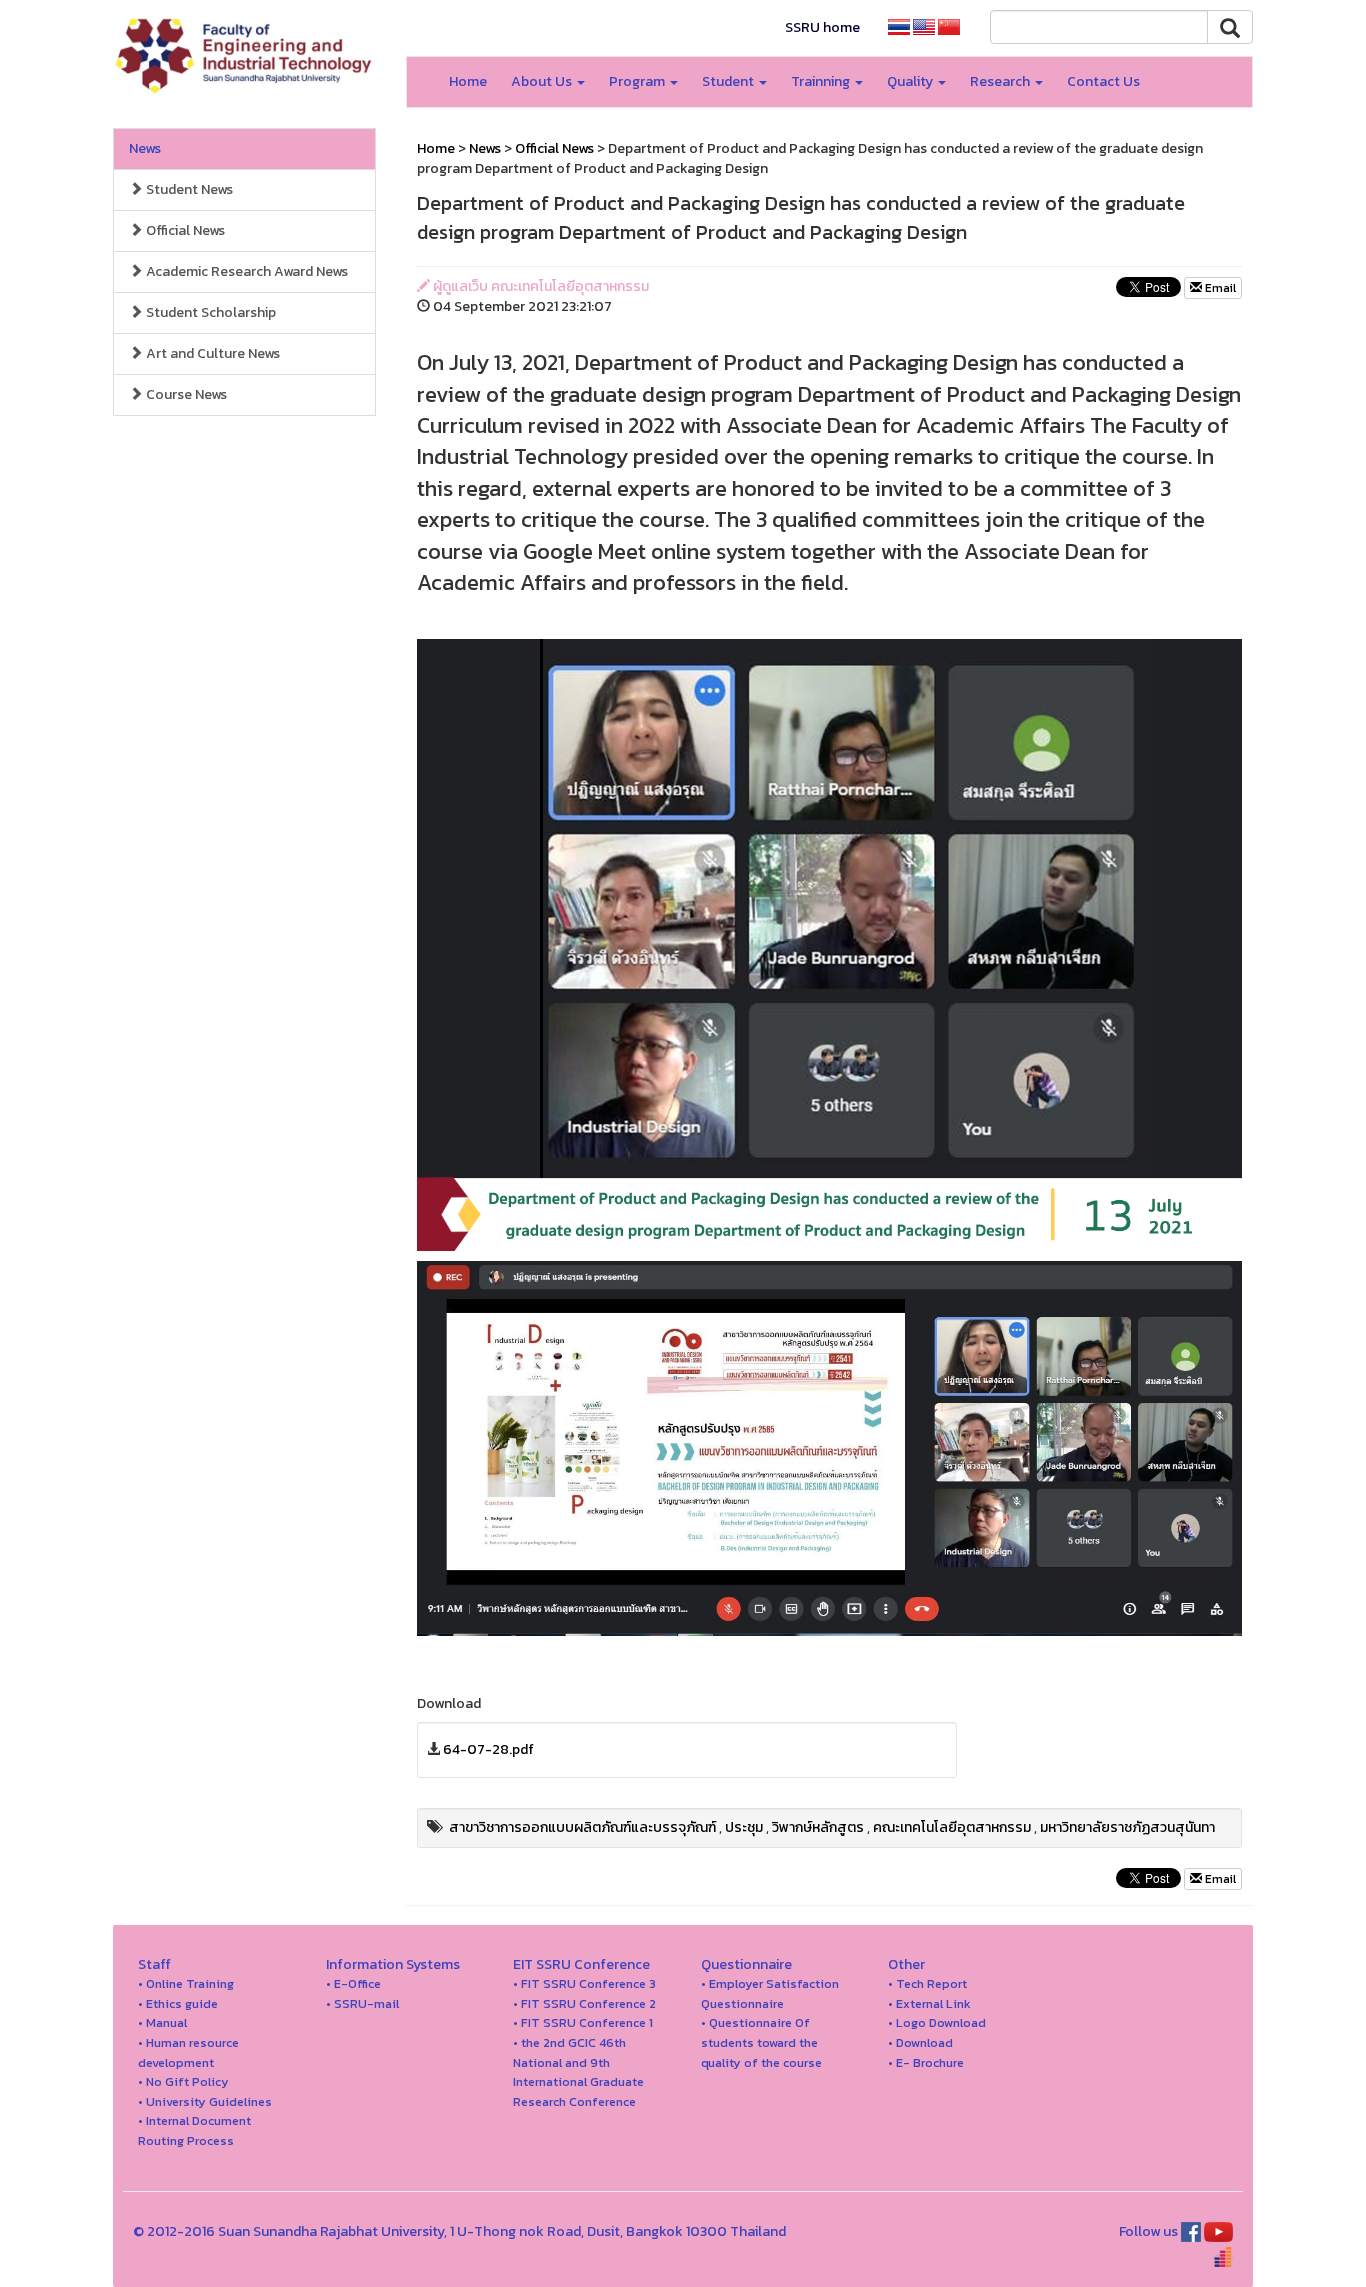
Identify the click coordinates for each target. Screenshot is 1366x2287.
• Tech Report (927, 1983)
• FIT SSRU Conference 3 (584, 1983)
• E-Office (353, 1983)
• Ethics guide (178, 2003)
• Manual (162, 2022)
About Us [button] (543, 81)
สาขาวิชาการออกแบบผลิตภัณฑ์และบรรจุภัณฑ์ (582, 1827)
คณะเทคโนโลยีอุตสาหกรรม (952, 1827)
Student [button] (729, 81)
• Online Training (186, 1983)
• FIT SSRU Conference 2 (584, 2003)
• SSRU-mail (362, 2003)
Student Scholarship (209, 312)
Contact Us (1103, 81)
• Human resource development (188, 2052)
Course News (185, 394)
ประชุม (744, 1827)
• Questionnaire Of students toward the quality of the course (761, 2042)
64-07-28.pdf (488, 1749)
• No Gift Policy (183, 2081)
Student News (188, 189)
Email (1219, 288)
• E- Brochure (926, 2062)
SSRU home (822, 27)
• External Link (929, 2003)
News (145, 148)
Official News (184, 230)
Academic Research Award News (245, 271)
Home (468, 81)
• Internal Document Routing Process (194, 2130)
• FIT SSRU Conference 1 (583, 2022)
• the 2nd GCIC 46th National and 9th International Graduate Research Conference (578, 2072)
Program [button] (638, 81)
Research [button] (1001, 81)
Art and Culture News (211, 353)
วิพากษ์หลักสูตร (818, 1827)
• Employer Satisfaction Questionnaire (770, 1993)
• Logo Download (937, 2022)
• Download (920, 2042)
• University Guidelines (205, 2101)
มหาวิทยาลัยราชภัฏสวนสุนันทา (1127, 1827)
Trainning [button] (822, 81)
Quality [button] (911, 81)
